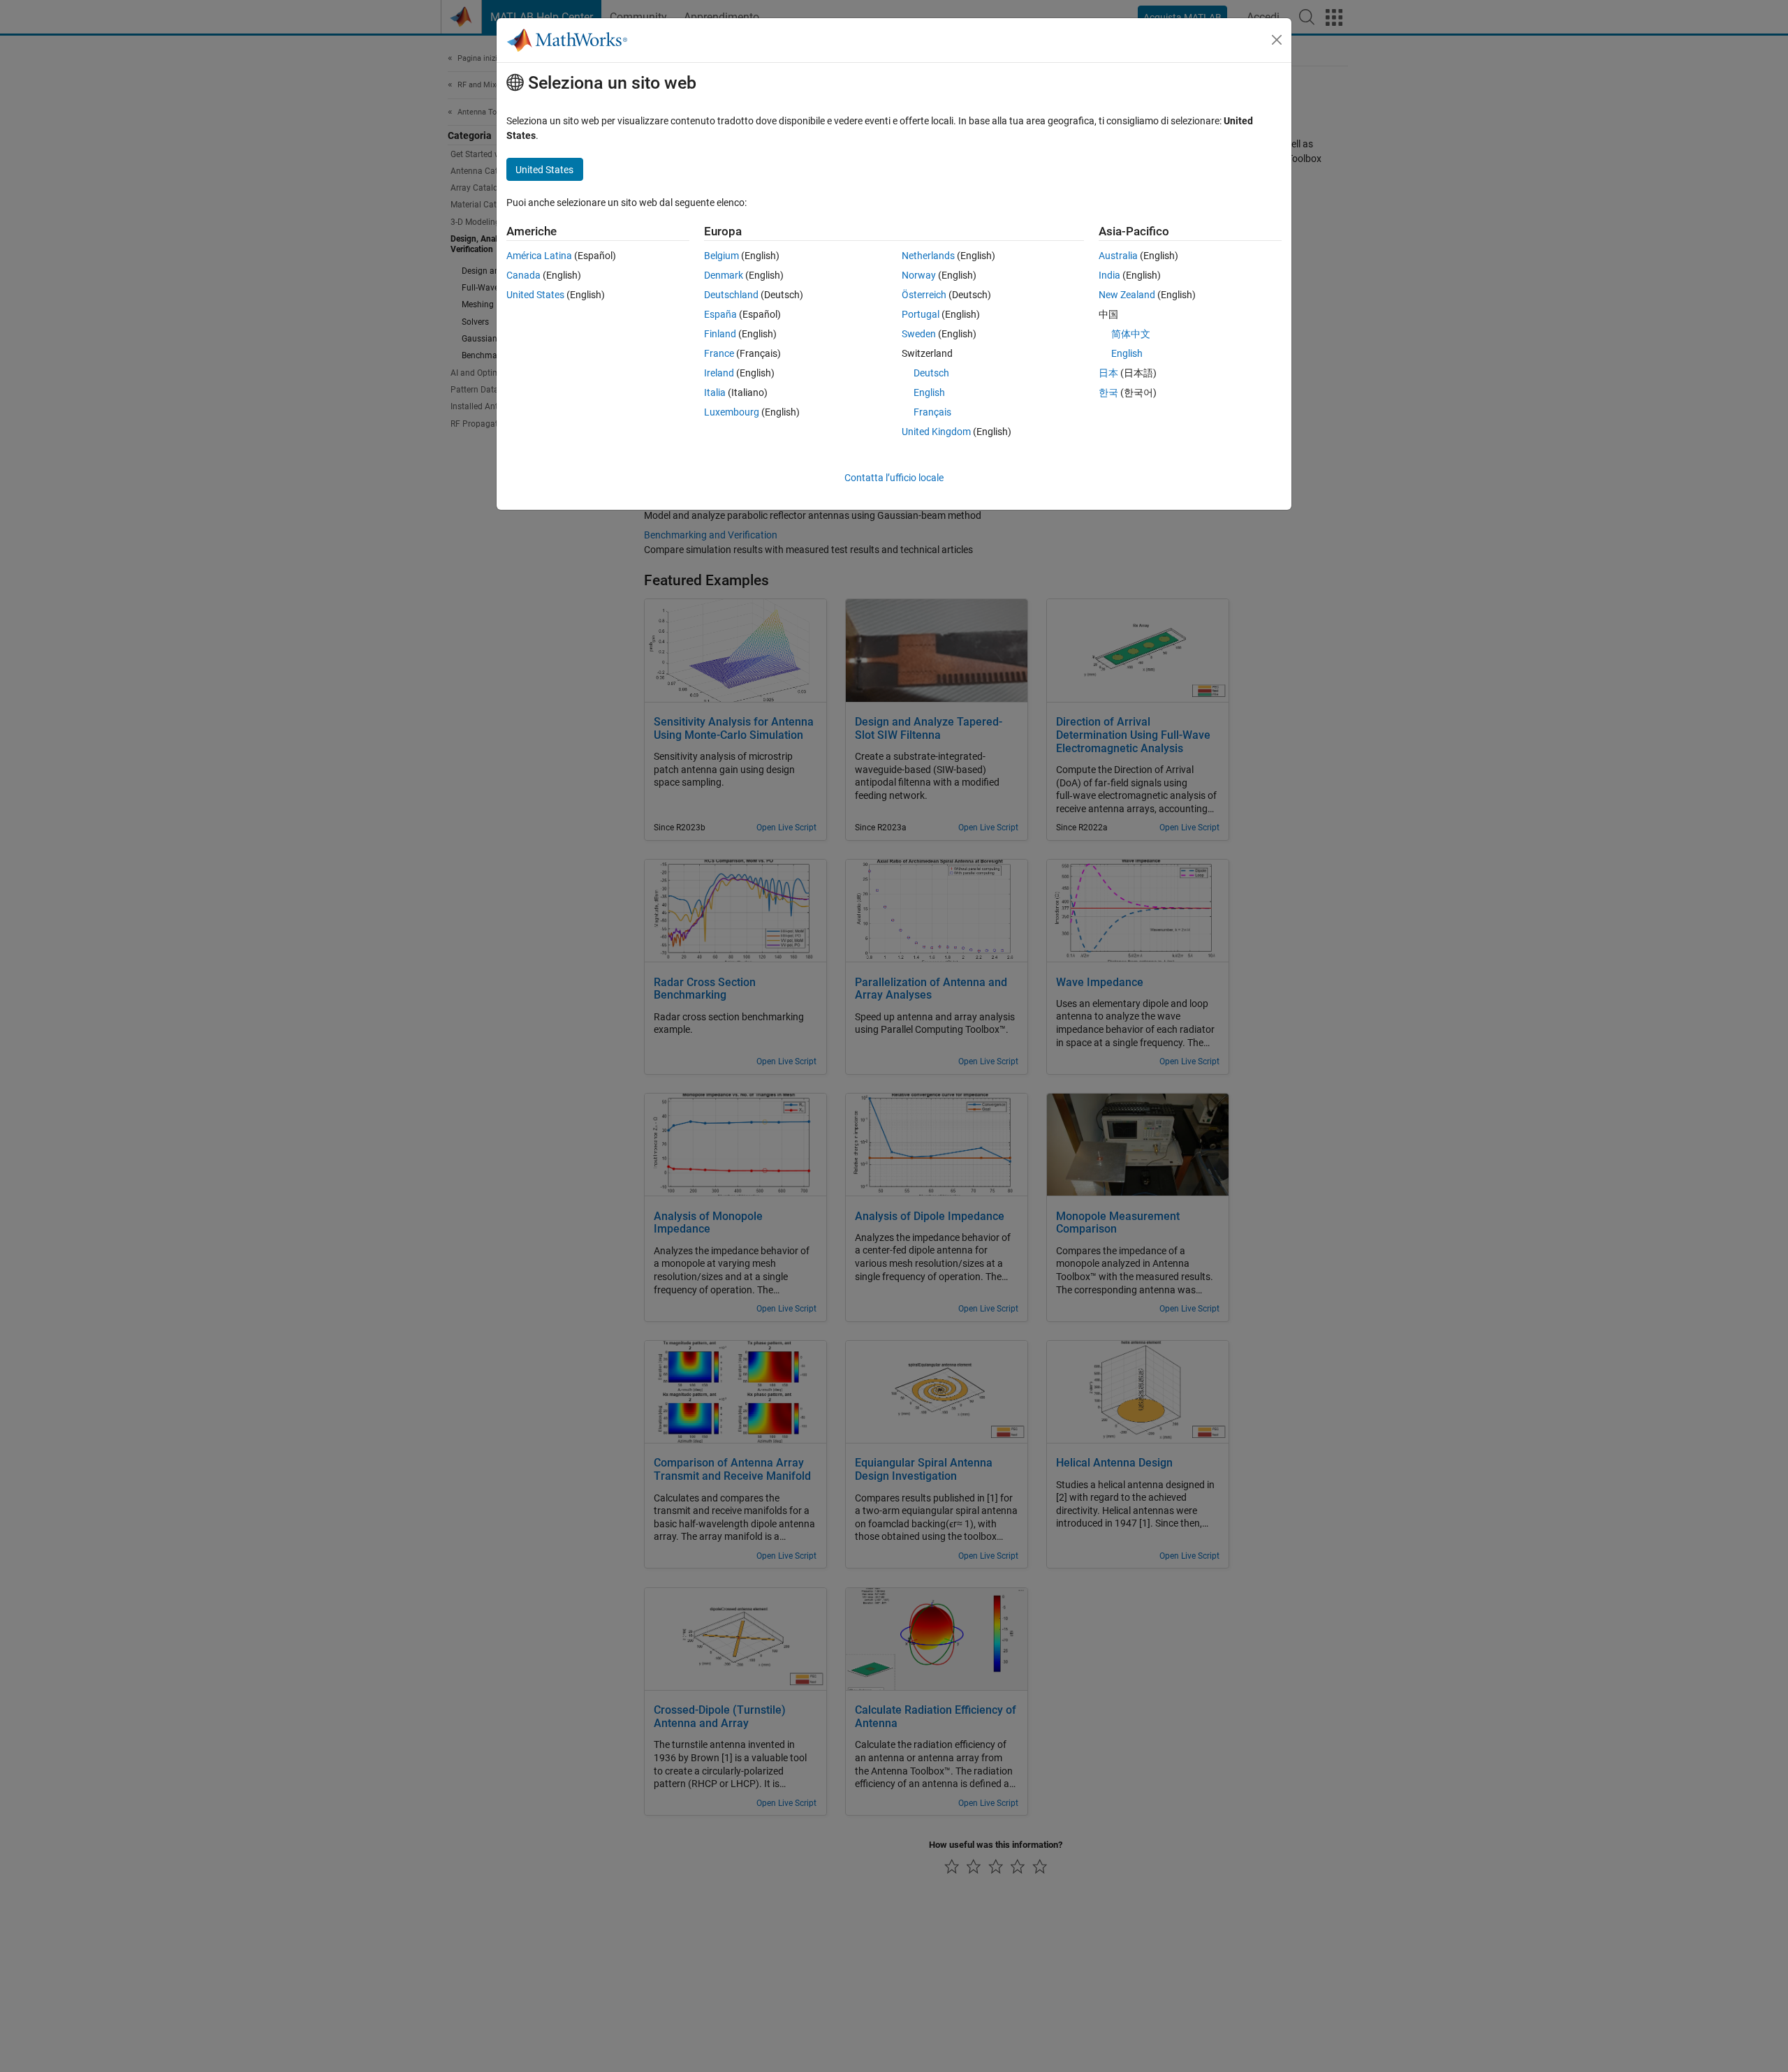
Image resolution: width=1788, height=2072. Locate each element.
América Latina (539, 256)
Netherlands (928, 256)
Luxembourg (732, 412)
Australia (1118, 256)
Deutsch (931, 373)
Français (932, 412)
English (929, 392)
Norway (919, 275)
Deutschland (731, 295)
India (1109, 275)
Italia (715, 392)
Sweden (919, 334)
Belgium (721, 256)
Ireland (719, 373)
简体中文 (1131, 334)
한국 (1108, 392)
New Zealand (1127, 295)
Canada (523, 275)
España (720, 314)
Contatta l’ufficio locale (894, 478)
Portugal (921, 314)
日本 (1108, 373)
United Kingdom (936, 432)
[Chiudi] (1277, 40)
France (719, 353)
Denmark (724, 275)
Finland (720, 334)
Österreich (924, 295)
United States (535, 295)
